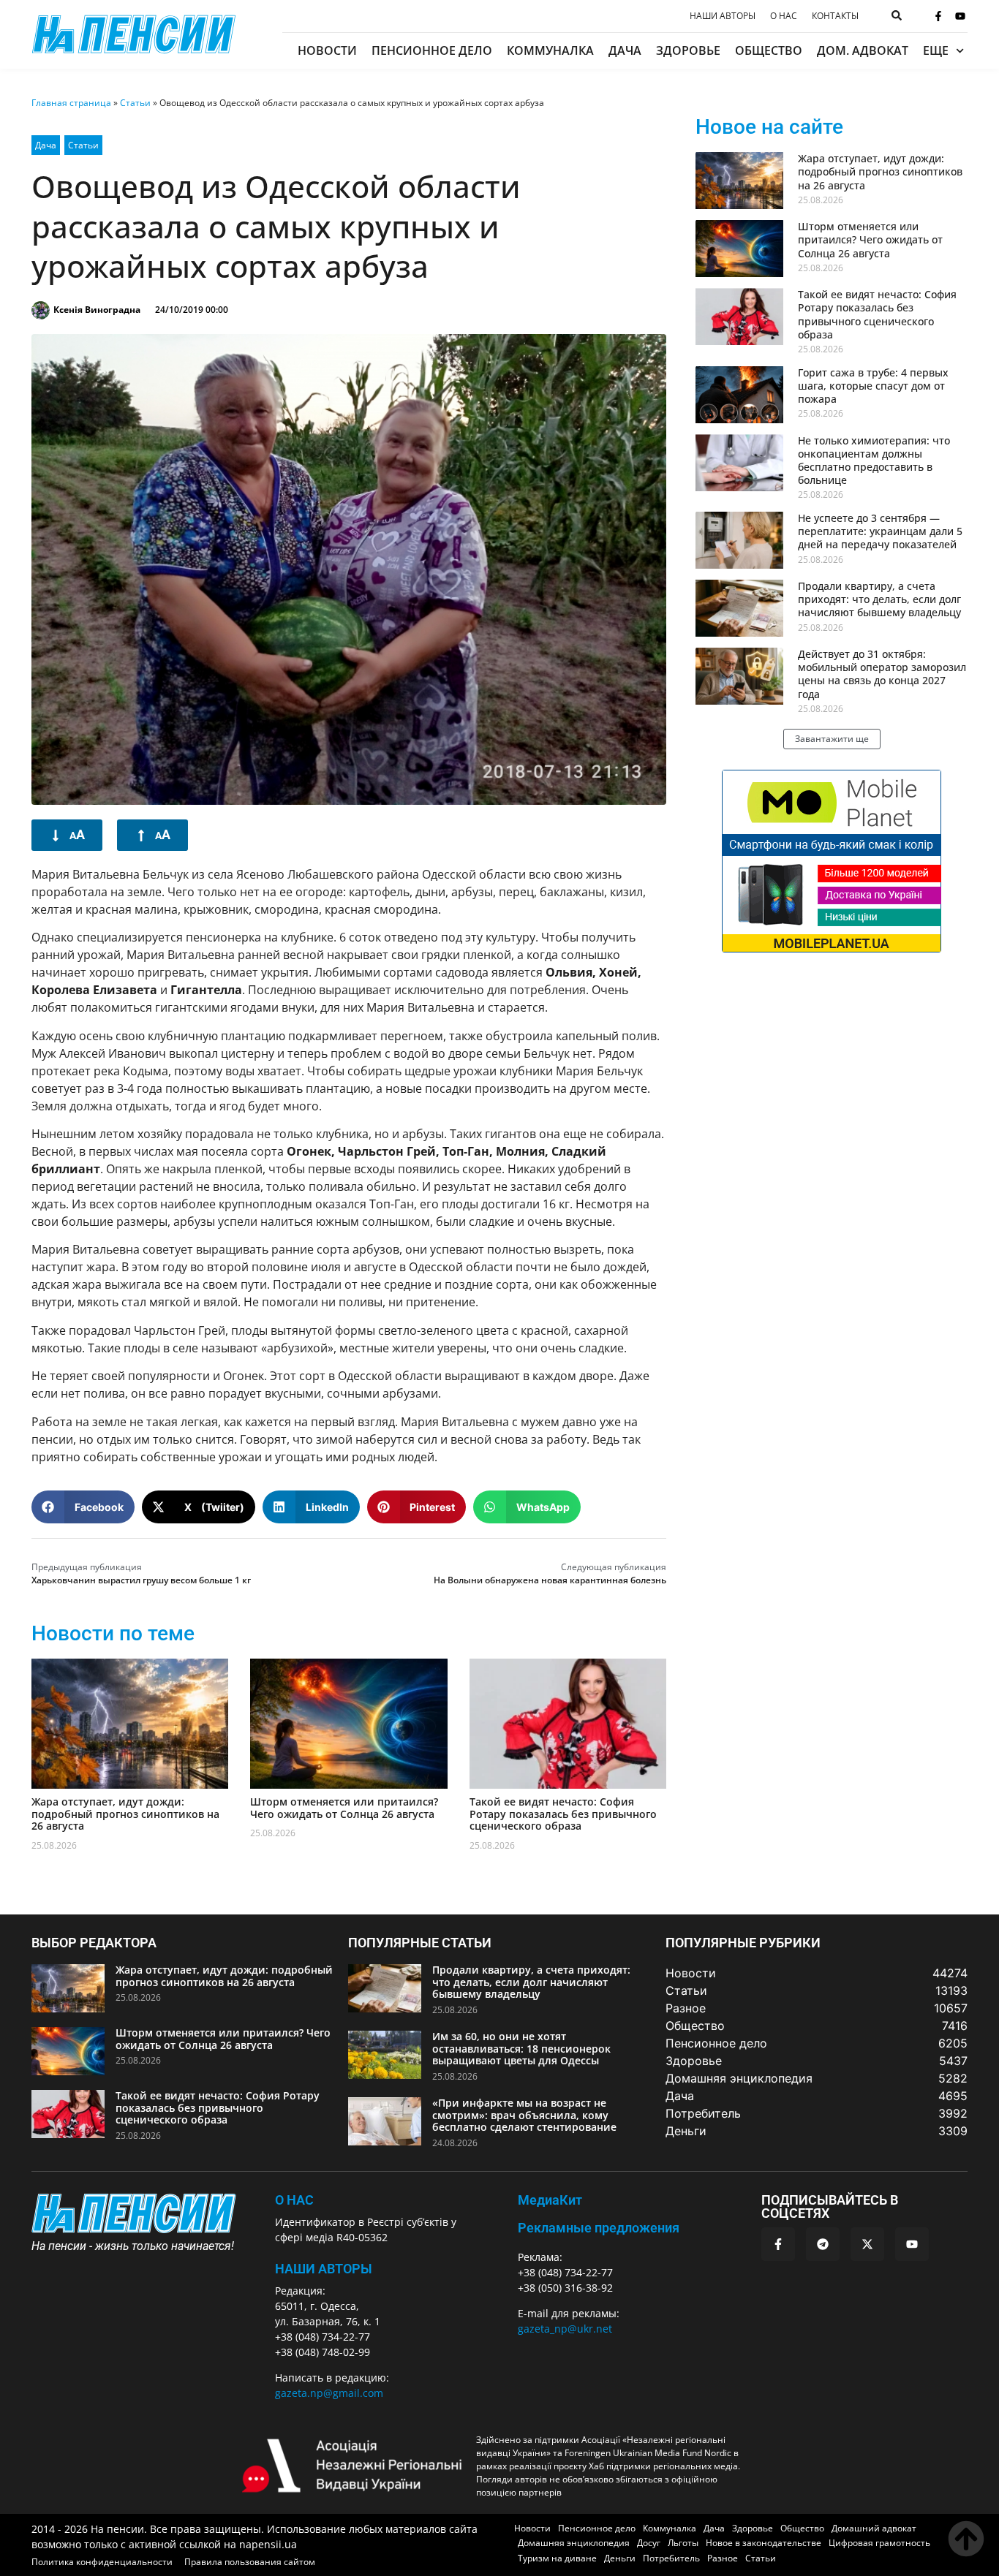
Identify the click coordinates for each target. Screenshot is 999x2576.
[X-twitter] (867, 2244)
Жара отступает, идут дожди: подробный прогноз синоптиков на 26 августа (125, 1814)
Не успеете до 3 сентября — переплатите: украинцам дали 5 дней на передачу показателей (880, 531)
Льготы (683, 2543)
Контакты (835, 16)
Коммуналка (550, 50)
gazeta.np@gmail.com (329, 2393)
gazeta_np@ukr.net (565, 2329)
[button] (83, 1507)
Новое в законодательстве (764, 2543)
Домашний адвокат (874, 2528)
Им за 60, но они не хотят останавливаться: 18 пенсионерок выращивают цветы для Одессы (521, 2049)
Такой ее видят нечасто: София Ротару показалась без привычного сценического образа (563, 1814)
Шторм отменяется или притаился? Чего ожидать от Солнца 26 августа (344, 1808)
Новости (327, 50)
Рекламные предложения (599, 2228)
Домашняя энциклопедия (574, 2543)
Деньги (620, 2558)
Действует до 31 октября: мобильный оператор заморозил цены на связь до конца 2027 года (882, 674)
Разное (723, 2558)
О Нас (294, 2200)
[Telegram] (823, 2244)
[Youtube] (960, 16)
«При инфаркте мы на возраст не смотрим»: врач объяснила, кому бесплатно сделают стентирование (524, 2115)
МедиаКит (550, 2200)
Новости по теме (113, 1633)
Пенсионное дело (432, 50)
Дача (625, 50)
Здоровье (688, 50)
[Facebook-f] (938, 16)
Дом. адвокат (863, 50)
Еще (936, 50)
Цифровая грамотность (879, 2543)
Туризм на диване (557, 2558)
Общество (769, 50)
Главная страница (71, 103)
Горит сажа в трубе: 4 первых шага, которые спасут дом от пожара (873, 386)
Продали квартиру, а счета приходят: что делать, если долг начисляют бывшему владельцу (879, 599)
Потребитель (671, 2558)
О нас (784, 16)
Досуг (649, 2543)
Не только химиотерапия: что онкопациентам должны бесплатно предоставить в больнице (874, 461)
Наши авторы (723, 16)
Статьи (135, 103)
